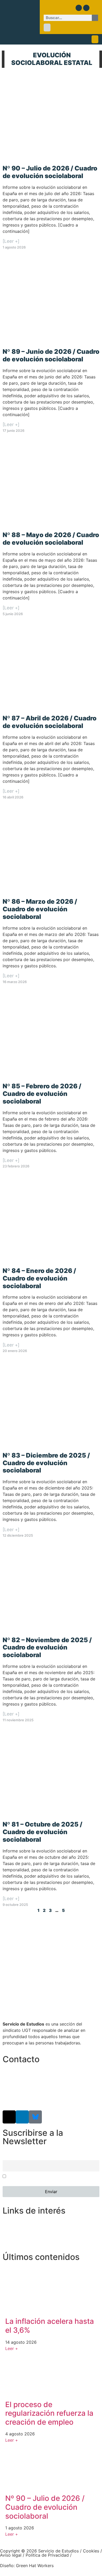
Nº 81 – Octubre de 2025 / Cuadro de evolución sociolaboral (42, 1832)
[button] (47, 27)
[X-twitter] (9, 2117)
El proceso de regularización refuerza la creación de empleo (49, 2413)
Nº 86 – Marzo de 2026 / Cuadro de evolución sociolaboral (40, 909)
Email (7, 2157)
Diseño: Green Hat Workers (27, 2566)
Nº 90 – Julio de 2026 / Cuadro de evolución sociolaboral (50, 172)
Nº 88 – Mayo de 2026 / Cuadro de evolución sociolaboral (51, 539)
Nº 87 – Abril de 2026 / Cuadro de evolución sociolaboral (50, 722)
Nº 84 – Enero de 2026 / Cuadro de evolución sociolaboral (39, 1278)
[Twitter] (79, 8)
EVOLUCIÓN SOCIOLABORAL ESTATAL (52, 59)
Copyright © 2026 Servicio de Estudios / (41, 2551)
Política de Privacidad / (49, 2555)
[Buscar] (95, 18)
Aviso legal (11, 2555)
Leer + (12, 2348)
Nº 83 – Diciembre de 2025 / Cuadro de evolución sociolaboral (46, 1463)
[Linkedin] (86, 8)
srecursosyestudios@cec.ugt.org (35, 2098)
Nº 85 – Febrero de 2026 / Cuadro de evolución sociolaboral (42, 1094)
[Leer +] (11, 241)
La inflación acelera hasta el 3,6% (50, 2326)
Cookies (91, 2551)
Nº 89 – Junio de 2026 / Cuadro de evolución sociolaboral (51, 355)
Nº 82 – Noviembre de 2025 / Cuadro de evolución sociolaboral (47, 1648)
